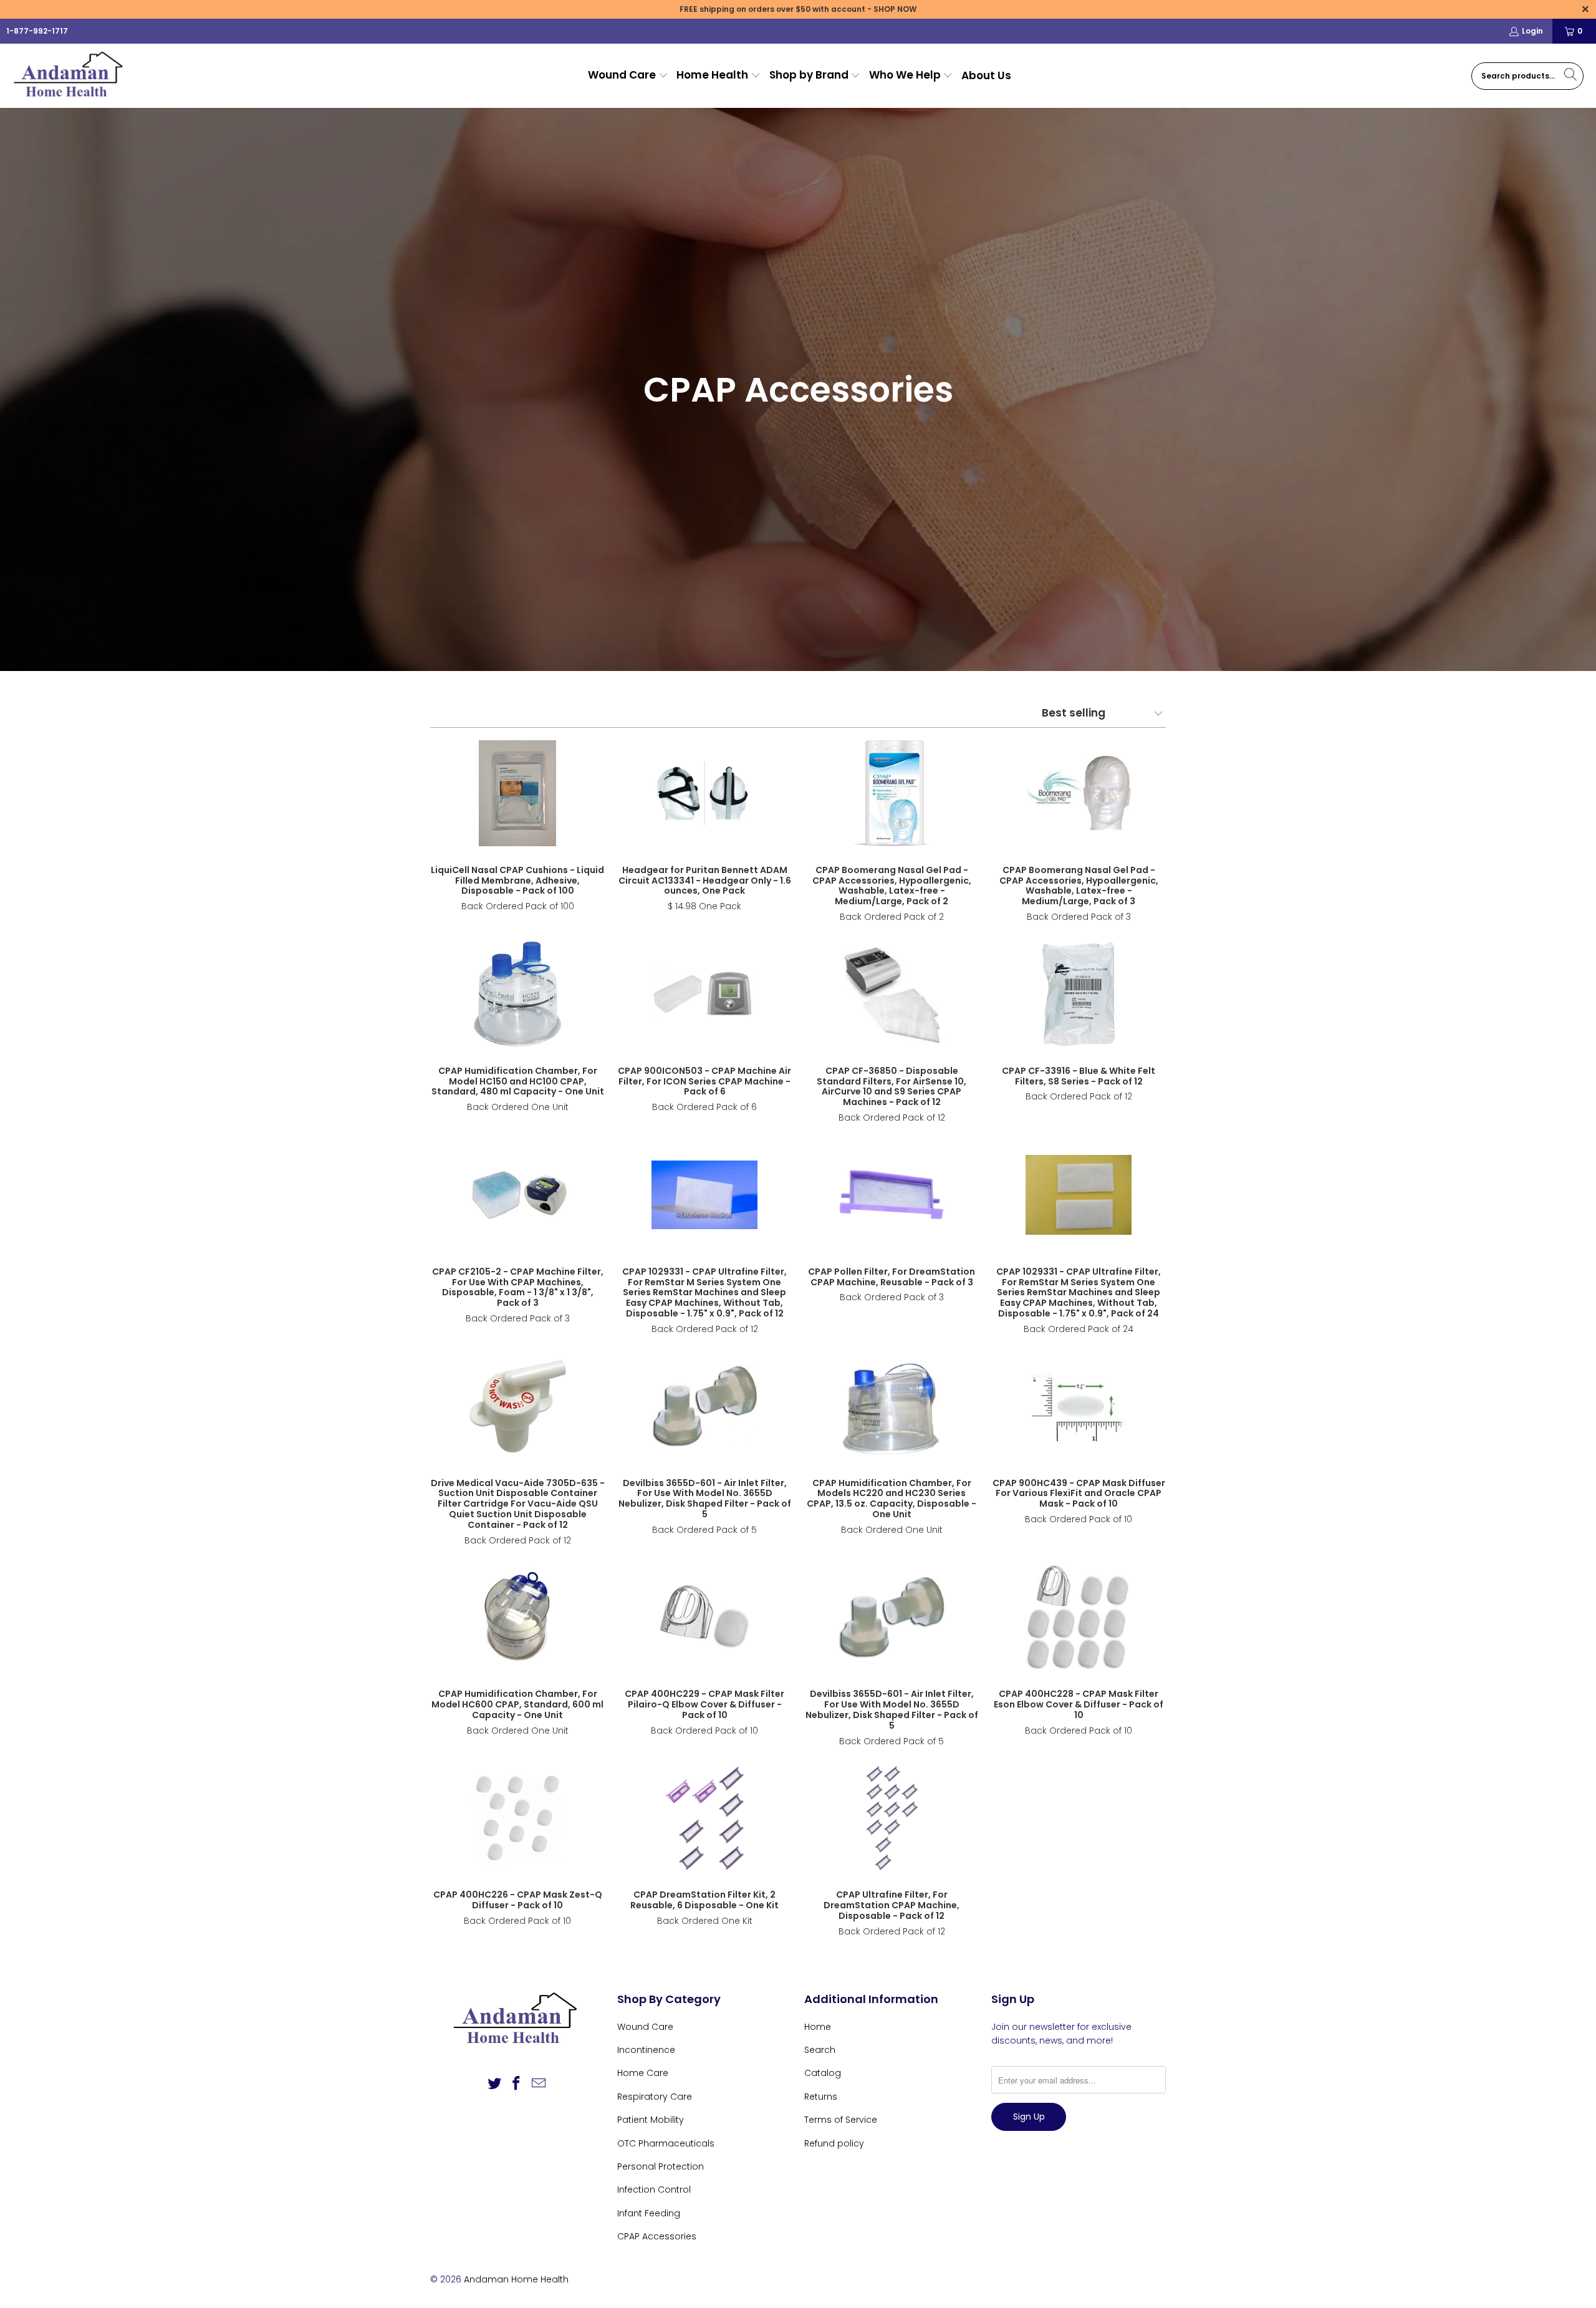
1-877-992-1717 (37, 31)
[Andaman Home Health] (70, 76)
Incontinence (646, 2050)
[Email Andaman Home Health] (539, 2084)
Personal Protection (661, 2166)
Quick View (517, 821)
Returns (821, 2097)
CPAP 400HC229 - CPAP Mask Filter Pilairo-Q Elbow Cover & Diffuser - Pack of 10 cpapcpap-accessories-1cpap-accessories (704, 1617)
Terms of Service (841, 2120)
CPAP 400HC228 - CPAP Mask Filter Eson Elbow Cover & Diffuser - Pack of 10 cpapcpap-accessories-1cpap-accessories (1079, 1617)
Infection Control (654, 2190)
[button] (628, 76)
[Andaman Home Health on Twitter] (494, 2084)
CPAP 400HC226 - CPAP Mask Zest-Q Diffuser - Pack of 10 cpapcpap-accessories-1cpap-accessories (517, 1818)
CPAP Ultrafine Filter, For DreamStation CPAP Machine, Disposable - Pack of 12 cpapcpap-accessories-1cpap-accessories (892, 1818)
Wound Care (645, 2027)
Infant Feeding (649, 2213)
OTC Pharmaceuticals (666, 2143)
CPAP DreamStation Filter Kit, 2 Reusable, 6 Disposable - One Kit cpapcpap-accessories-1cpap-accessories (704, 1818)
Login (1532, 31)
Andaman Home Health (516, 2279)
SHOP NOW (895, 9)
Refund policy (834, 2143)
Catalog (823, 2073)
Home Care (643, 2073)
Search (820, 2050)
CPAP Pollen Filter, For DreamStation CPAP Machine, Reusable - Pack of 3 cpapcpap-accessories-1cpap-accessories (892, 1195)
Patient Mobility (651, 2120)
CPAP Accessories (657, 2236)
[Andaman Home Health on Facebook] (517, 2084)
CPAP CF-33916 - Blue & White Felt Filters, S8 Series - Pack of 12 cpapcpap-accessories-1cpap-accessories (1079, 994)
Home (818, 2027)
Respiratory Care (655, 2097)
